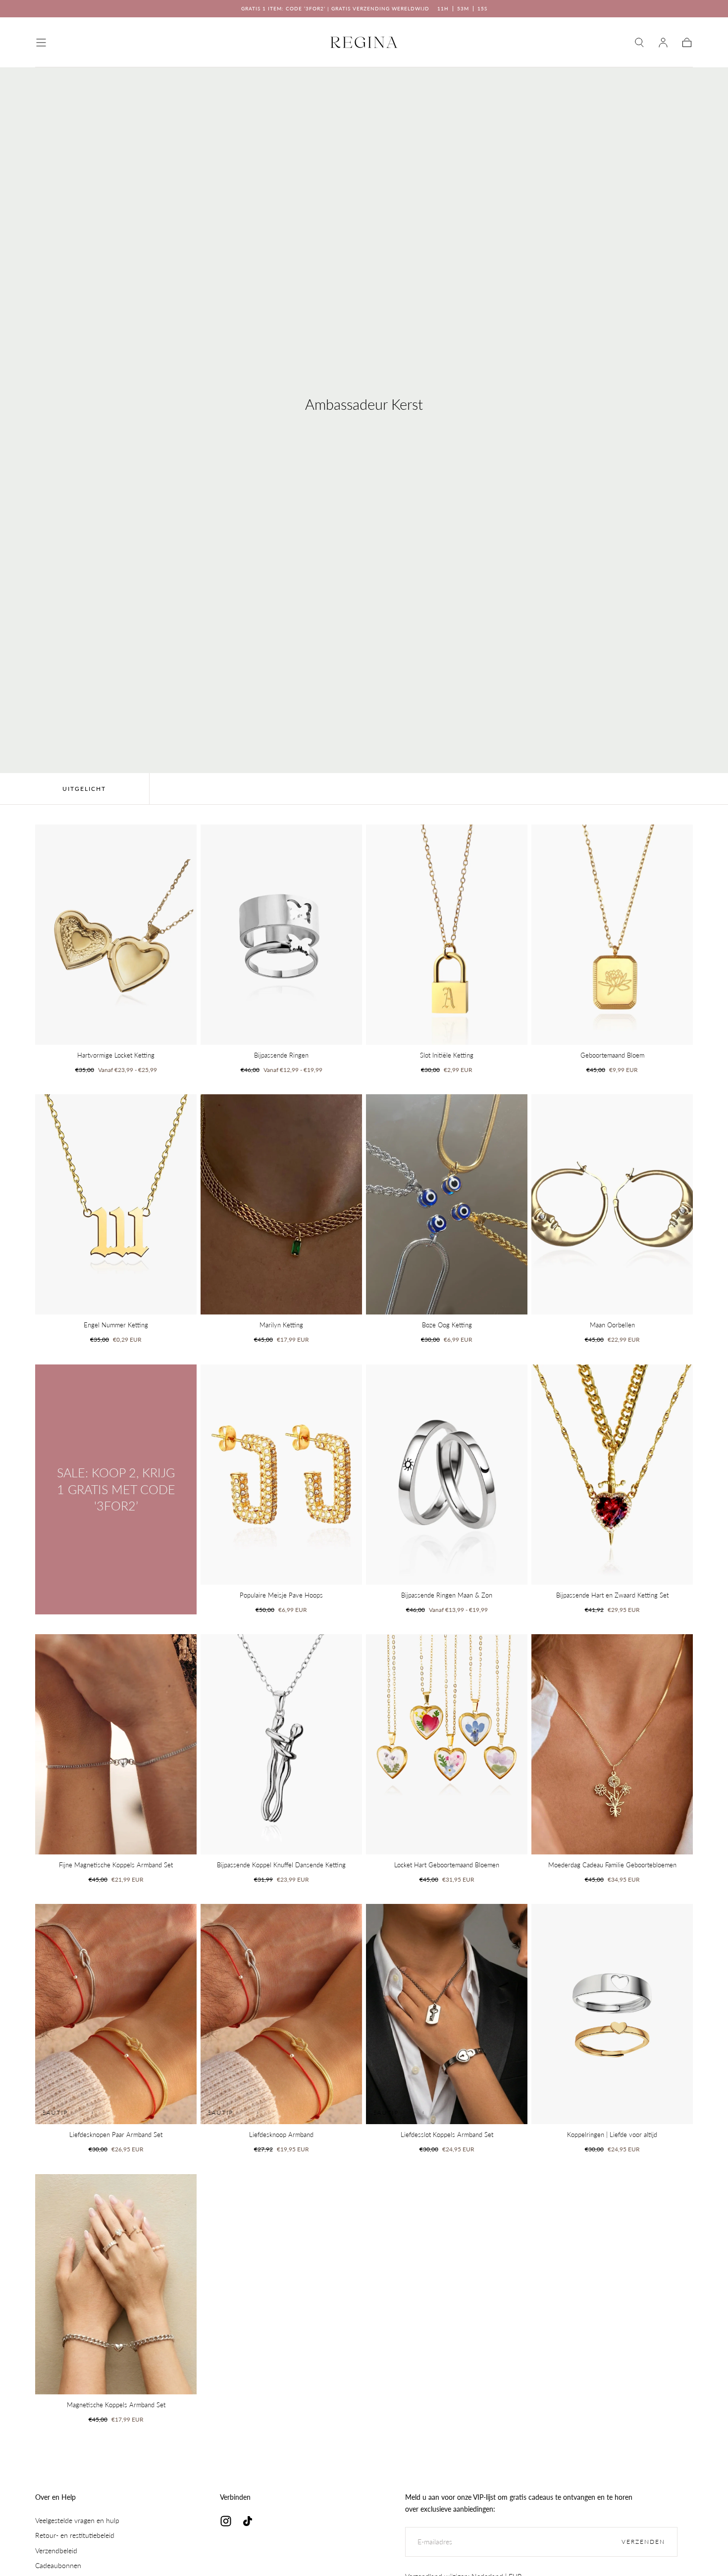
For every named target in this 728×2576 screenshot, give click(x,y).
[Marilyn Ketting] (281, 1204)
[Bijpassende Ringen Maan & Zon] (447, 1475)
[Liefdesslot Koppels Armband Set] (447, 2014)
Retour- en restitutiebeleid (75, 2535)
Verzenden (643, 2542)
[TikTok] (248, 2521)
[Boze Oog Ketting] (447, 1204)
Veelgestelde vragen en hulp (77, 2520)
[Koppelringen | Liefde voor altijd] (612, 2014)
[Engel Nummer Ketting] (116, 1204)
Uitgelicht (84, 789)
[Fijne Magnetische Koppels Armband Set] (116, 1744)
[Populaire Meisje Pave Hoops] (281, 1475)
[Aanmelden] (663, 43)
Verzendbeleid (56, 2551)
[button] (41, 43)
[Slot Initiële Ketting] (447, 935)
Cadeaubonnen (58, 2565)
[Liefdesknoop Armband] (281, 2014)
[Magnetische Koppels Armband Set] (116, 2284)
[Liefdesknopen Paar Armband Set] (116, 2014)
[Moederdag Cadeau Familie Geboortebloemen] (612, 1744)
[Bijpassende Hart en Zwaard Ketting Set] (612, 1475)
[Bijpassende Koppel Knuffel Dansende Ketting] (281, 1744)
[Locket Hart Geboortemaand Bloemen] (447, 1744)
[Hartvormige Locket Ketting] (116, 935)
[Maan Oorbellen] (612, 1204)
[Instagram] (226, 2521)
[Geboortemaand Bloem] (612, 935)
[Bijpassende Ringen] (281, 935)
